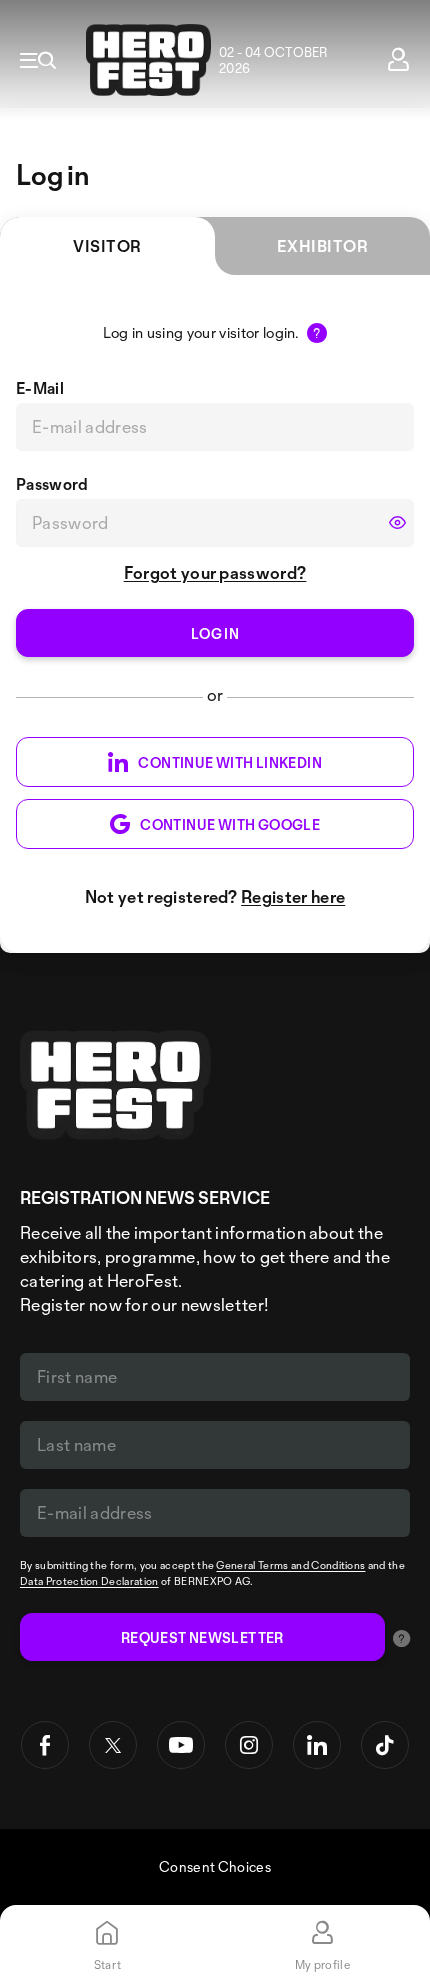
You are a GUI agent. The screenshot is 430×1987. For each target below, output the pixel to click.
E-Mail (40, 388)
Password (52, 484)
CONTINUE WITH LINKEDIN (230, 762)
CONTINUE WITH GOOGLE (230, 824)
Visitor (107, 246)
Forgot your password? (215, 572)
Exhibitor (322, 246)
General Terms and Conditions (290, 1565)
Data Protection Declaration (89, 1581)
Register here (293, 896)
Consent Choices (215, 1866)
